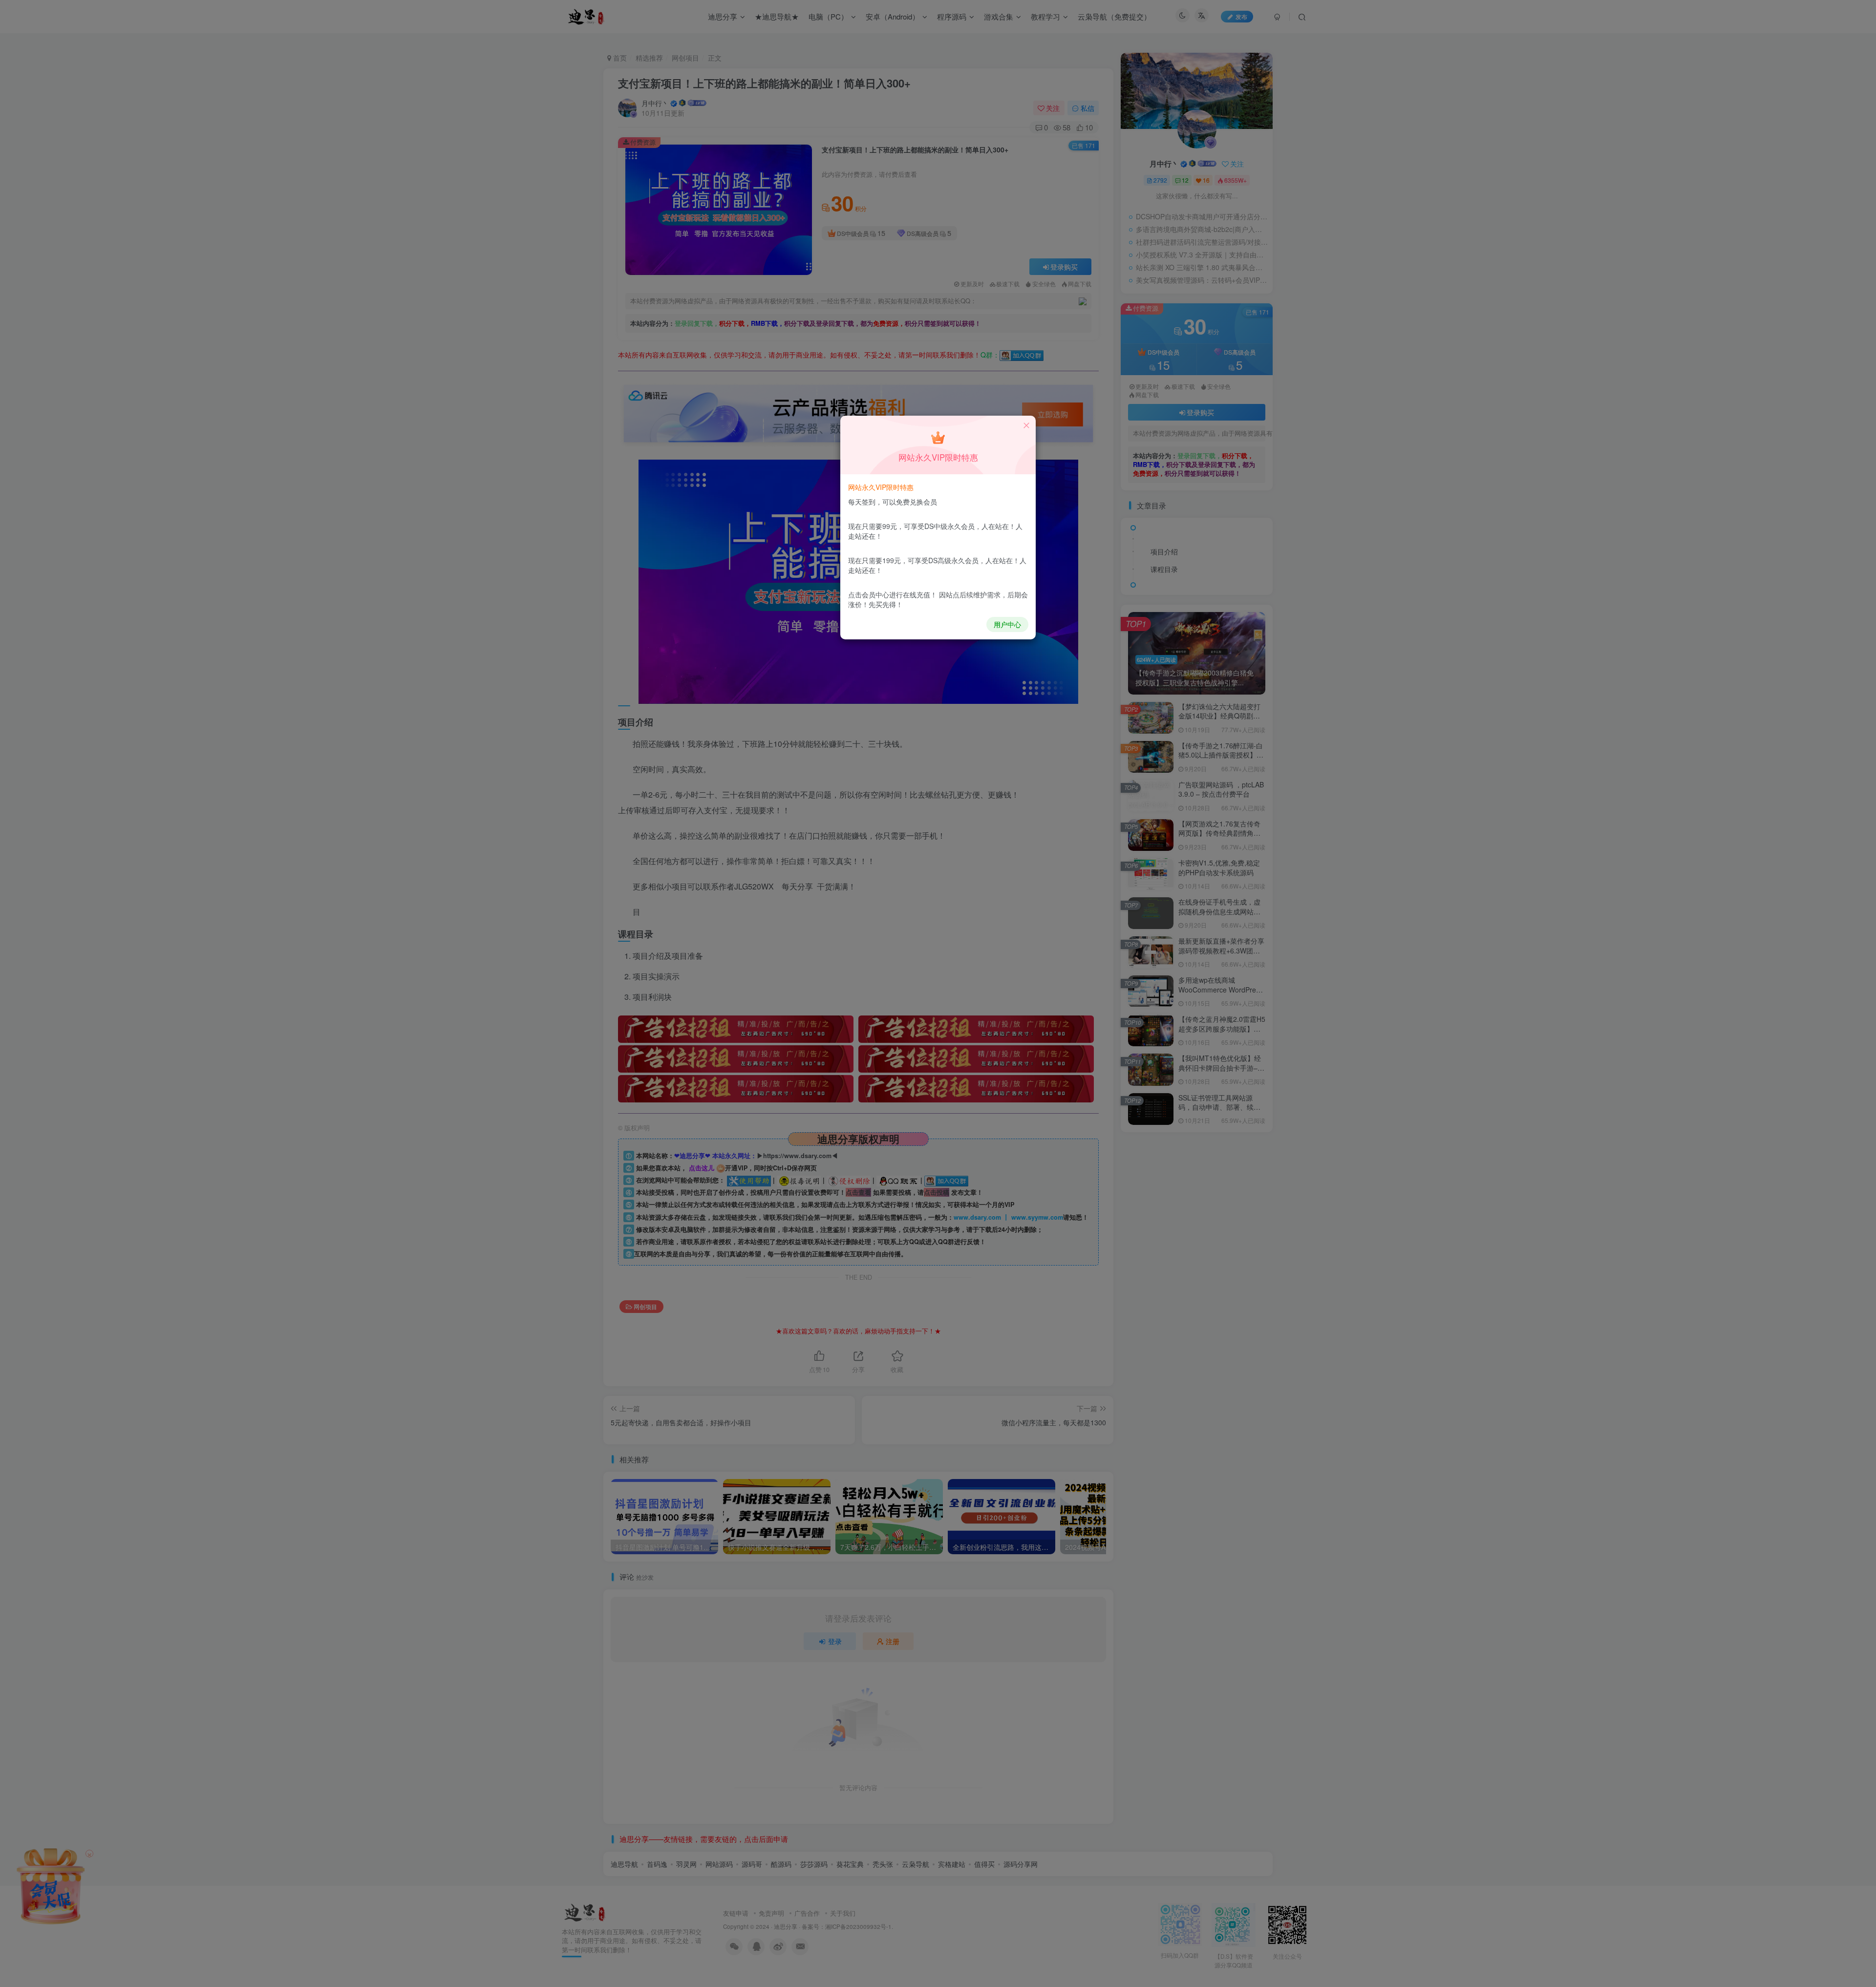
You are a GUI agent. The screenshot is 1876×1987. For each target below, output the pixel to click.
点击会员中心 (869, 594)
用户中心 (1007, 624)
